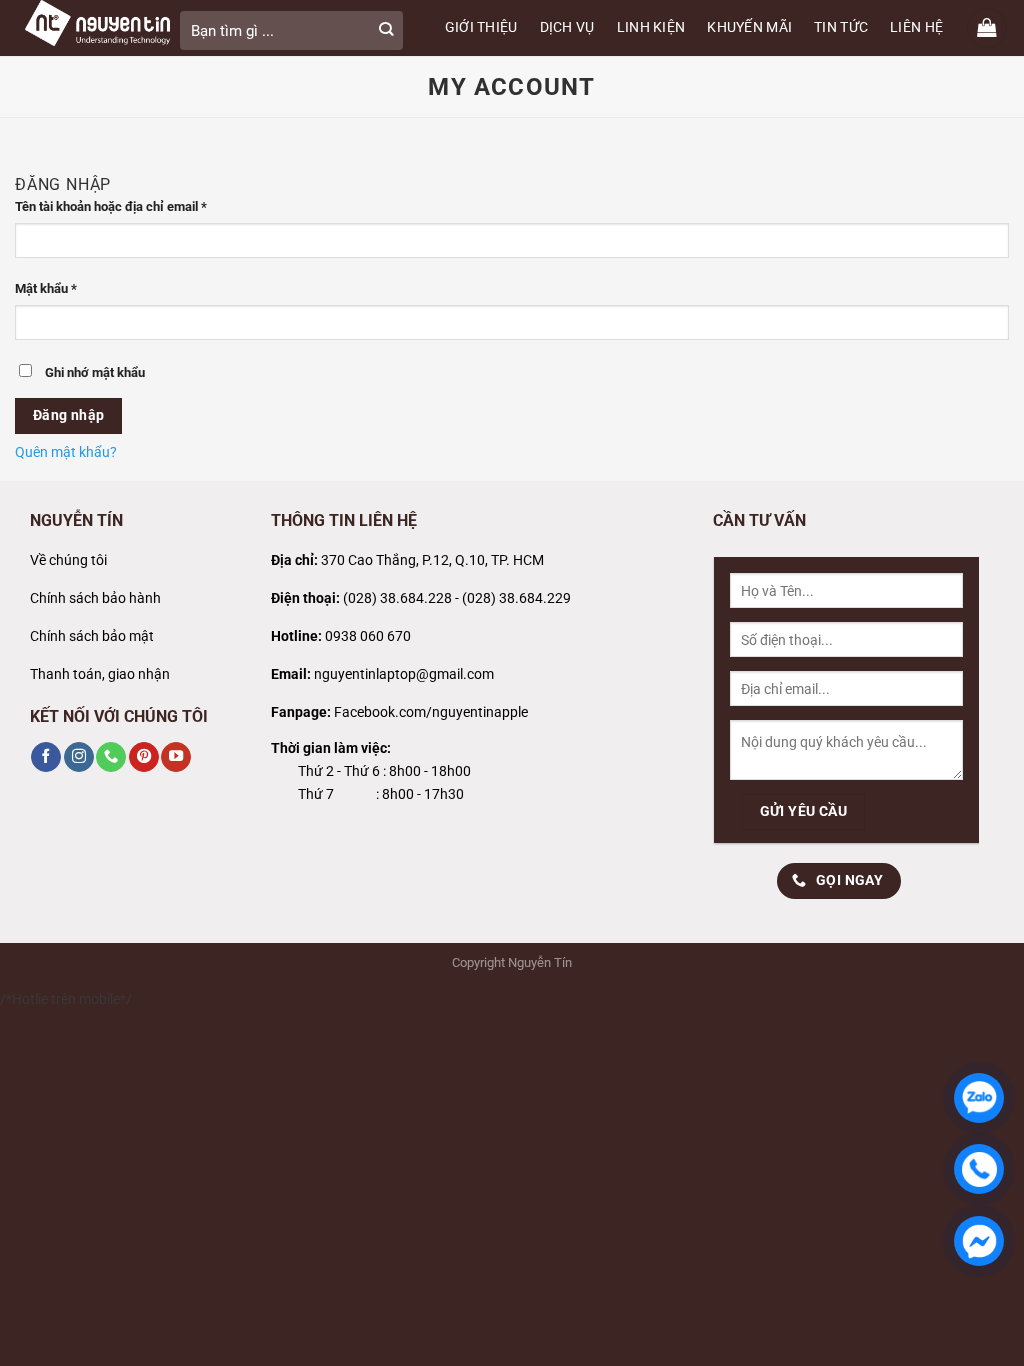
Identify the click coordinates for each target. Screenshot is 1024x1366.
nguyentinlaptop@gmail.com (404, 674)
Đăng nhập (69, 415)
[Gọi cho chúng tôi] (111, 757)
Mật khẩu (59, 290)
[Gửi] (386, 30)
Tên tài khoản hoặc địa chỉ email (124, 208)
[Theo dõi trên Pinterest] (144, 757)
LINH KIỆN (651, 27)
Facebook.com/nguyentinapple (431, 712)
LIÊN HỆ (916, 27)
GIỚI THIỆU (481, 27)
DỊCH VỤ (567, 27)
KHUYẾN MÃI (749, 27)
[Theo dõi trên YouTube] (176, 757)
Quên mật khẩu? (66, 452)
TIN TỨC (841, 27)
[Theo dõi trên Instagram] (79, 757)
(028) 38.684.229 (516, 598)
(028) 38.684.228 (397, 598)
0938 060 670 (368, 636)
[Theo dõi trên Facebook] (46, 757)
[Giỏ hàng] (987, 28)
